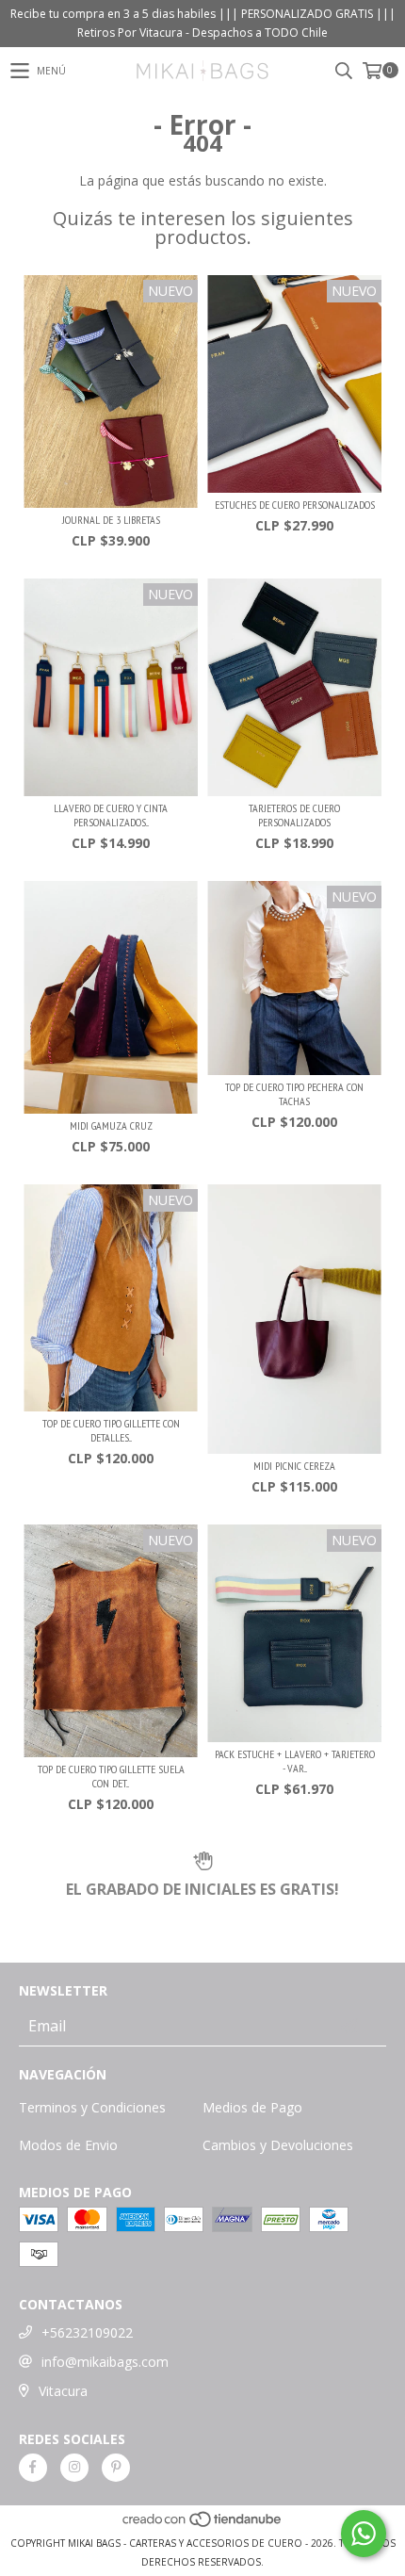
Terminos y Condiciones (92, 2107)
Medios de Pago (252, 2107)
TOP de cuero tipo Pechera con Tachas (294, 1094)
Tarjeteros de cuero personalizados (294, 815)
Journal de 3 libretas (111, 520)
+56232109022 (87, 2332)
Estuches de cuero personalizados (295, 505)
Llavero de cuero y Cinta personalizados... (111, 815)
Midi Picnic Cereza (294, 1466)
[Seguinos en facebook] (33, 2468)
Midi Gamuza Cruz (111, 1125)
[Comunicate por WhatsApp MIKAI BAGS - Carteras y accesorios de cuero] (364, 2534)
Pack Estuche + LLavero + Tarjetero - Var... (295, 1761)
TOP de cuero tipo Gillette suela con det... (111, 1776)
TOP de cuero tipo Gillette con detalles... (111, 1430)
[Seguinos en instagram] (74, 2468)
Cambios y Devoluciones (278, 2145)
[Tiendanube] (203, 2524)
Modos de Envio (68, 2145)
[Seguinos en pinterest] (116, 2468)
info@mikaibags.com (105, 2362)
